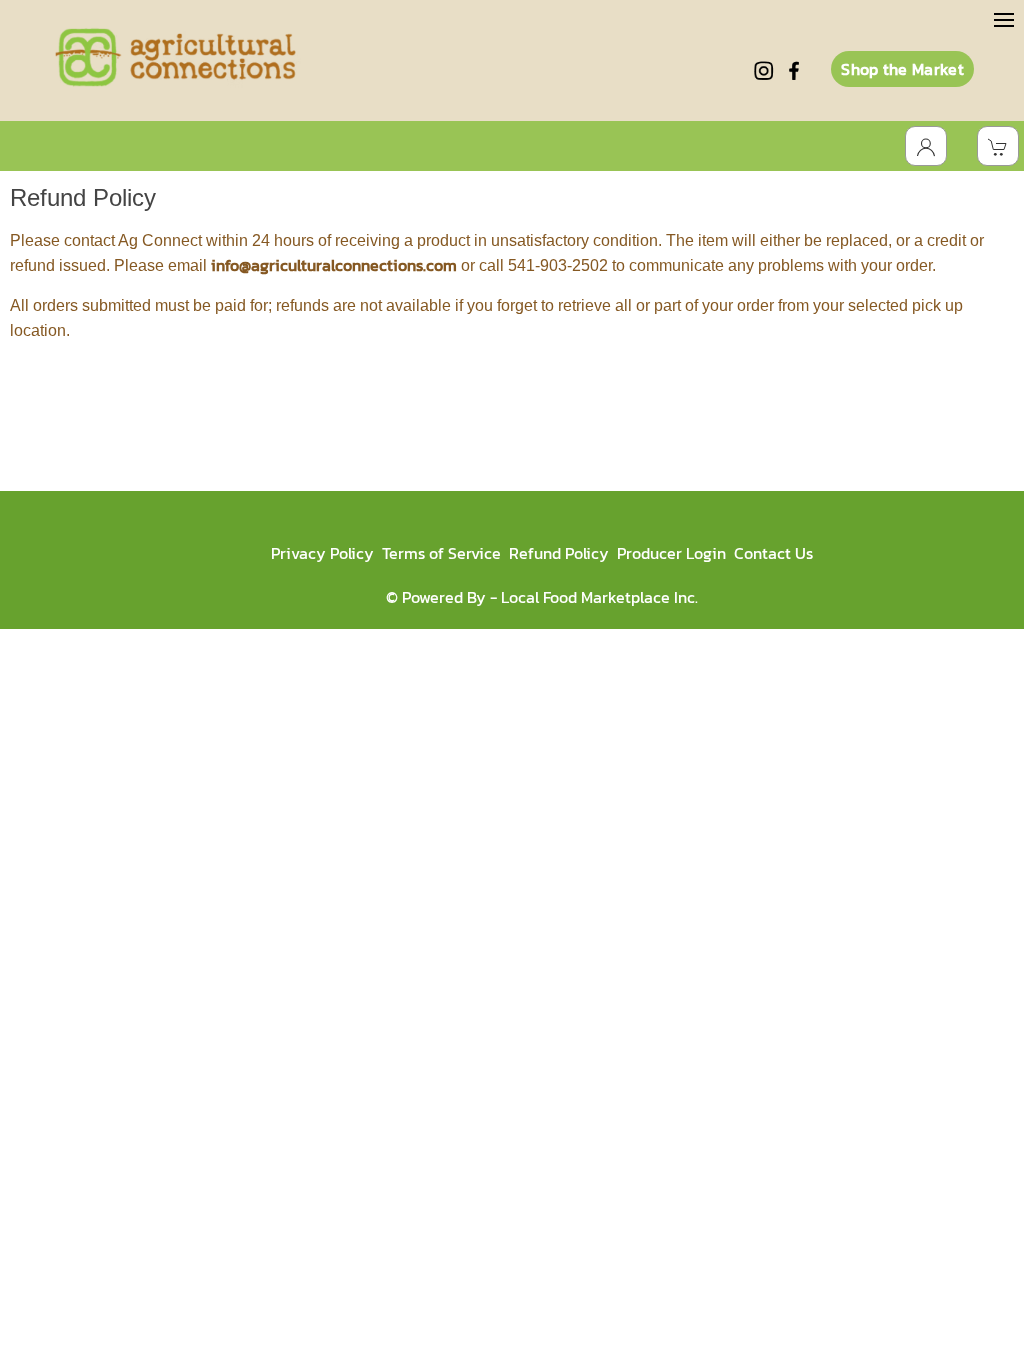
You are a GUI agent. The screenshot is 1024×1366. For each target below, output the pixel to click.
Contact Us (773, 553)
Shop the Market (902, 69)
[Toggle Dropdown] (926, 146)
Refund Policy (559, 553)
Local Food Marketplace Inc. (599, 597)
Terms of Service (441, 553)
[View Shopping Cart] (998, 146)
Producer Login (671, 553)
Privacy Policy (322, 553)
